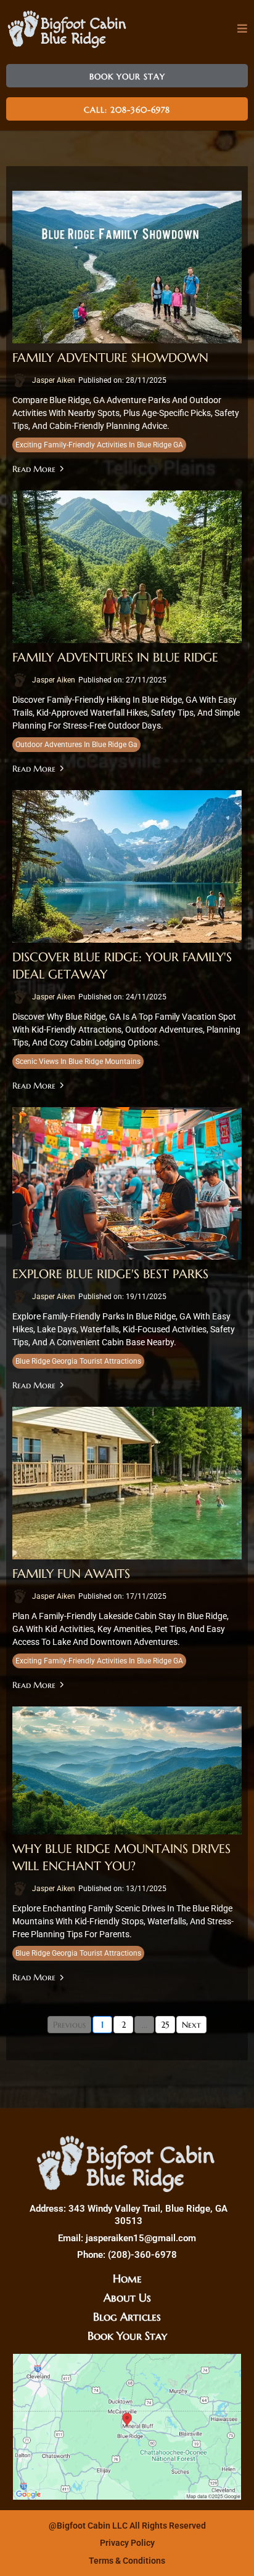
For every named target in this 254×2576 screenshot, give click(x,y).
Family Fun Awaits (71, 1574)
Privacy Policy (127, 2543)
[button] (243, 29)
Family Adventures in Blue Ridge (115, 658)
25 (165, 2025)
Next (191, 2025)
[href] (127, 2427)
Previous (69, 2025)
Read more (34, 469)
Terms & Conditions (127, 2561)
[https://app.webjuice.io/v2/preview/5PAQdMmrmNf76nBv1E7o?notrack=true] (127, 2163)
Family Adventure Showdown (110, 358)
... (145, 2025)
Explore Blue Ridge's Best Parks (110, 1274)
